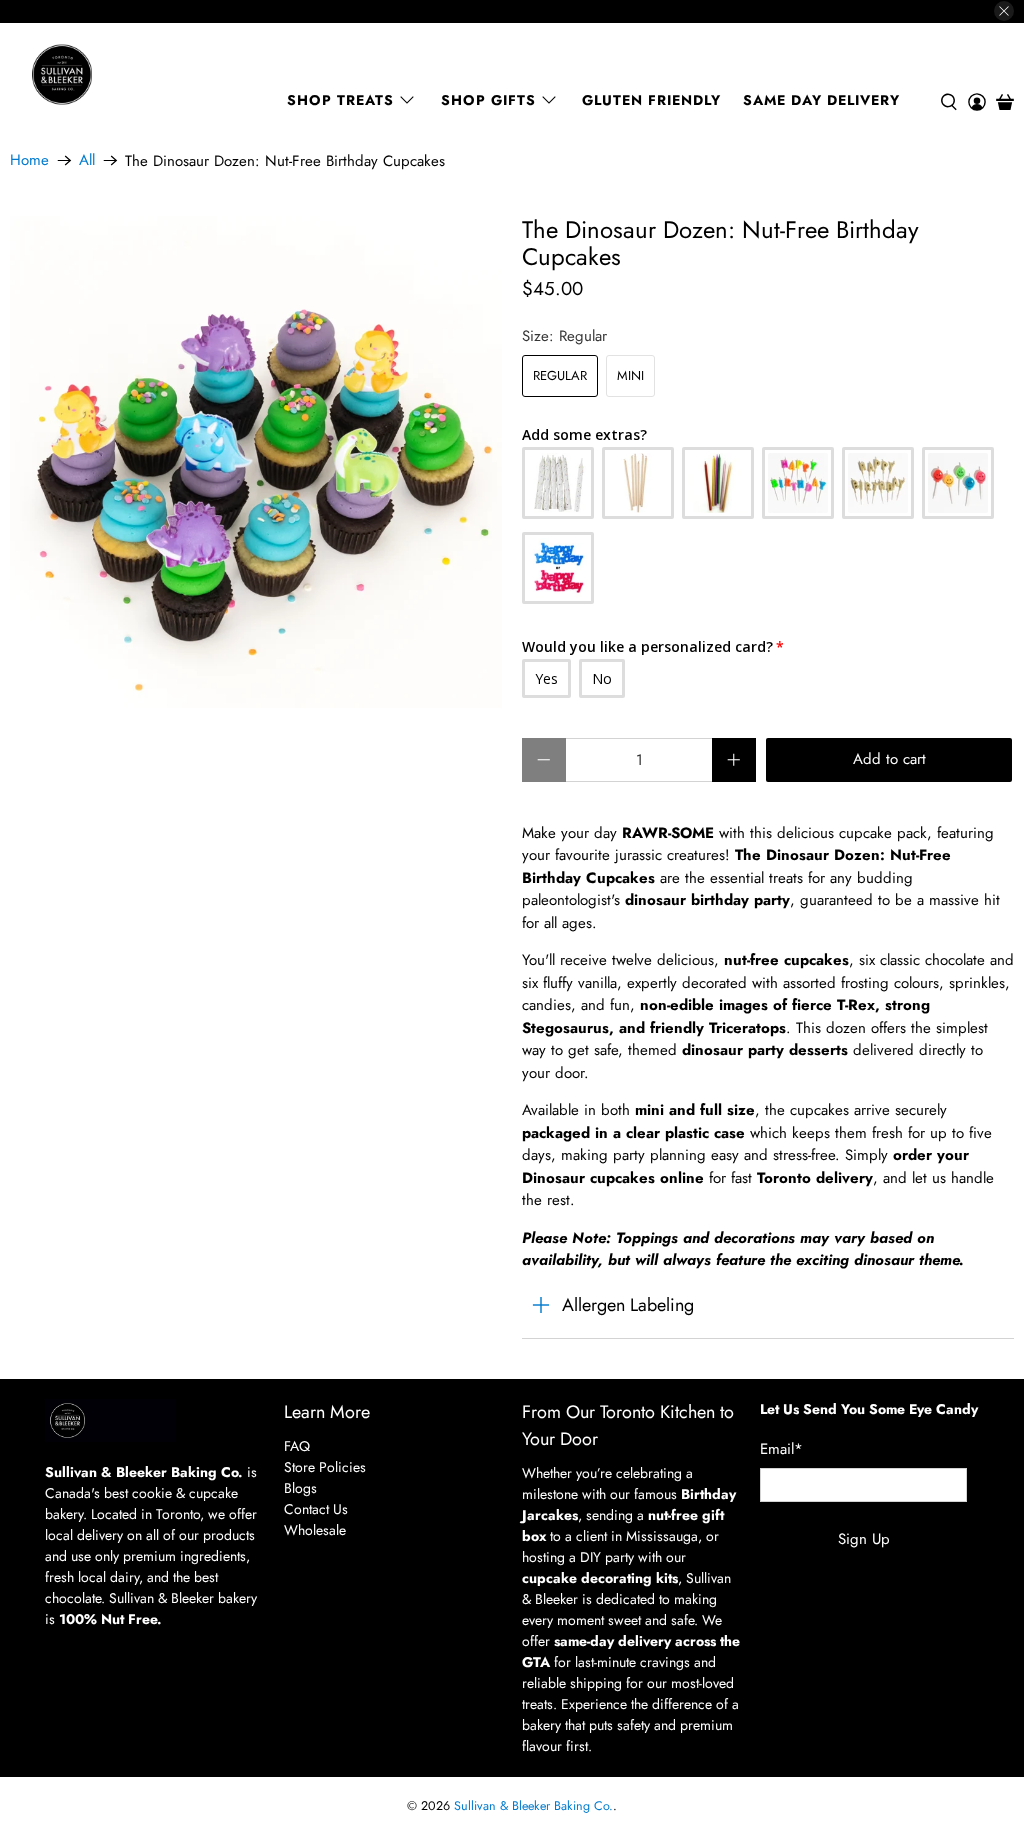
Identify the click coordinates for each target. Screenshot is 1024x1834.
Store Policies (325, 1467)
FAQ (297, 1446)
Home (29, 160)
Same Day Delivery (821, 100)
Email (781, 1449)
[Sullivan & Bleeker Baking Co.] (131, 74)
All (87, 160)
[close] (1004, 11)
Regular (560, 375)
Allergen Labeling (628, 1305)
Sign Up (864, 1539)
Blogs (300, 1488)
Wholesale (315, 1530)
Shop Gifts (488, 100)
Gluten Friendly (651, 100)
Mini (630, 375)
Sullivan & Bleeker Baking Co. (533, 1806)
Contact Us (316, 1509)
